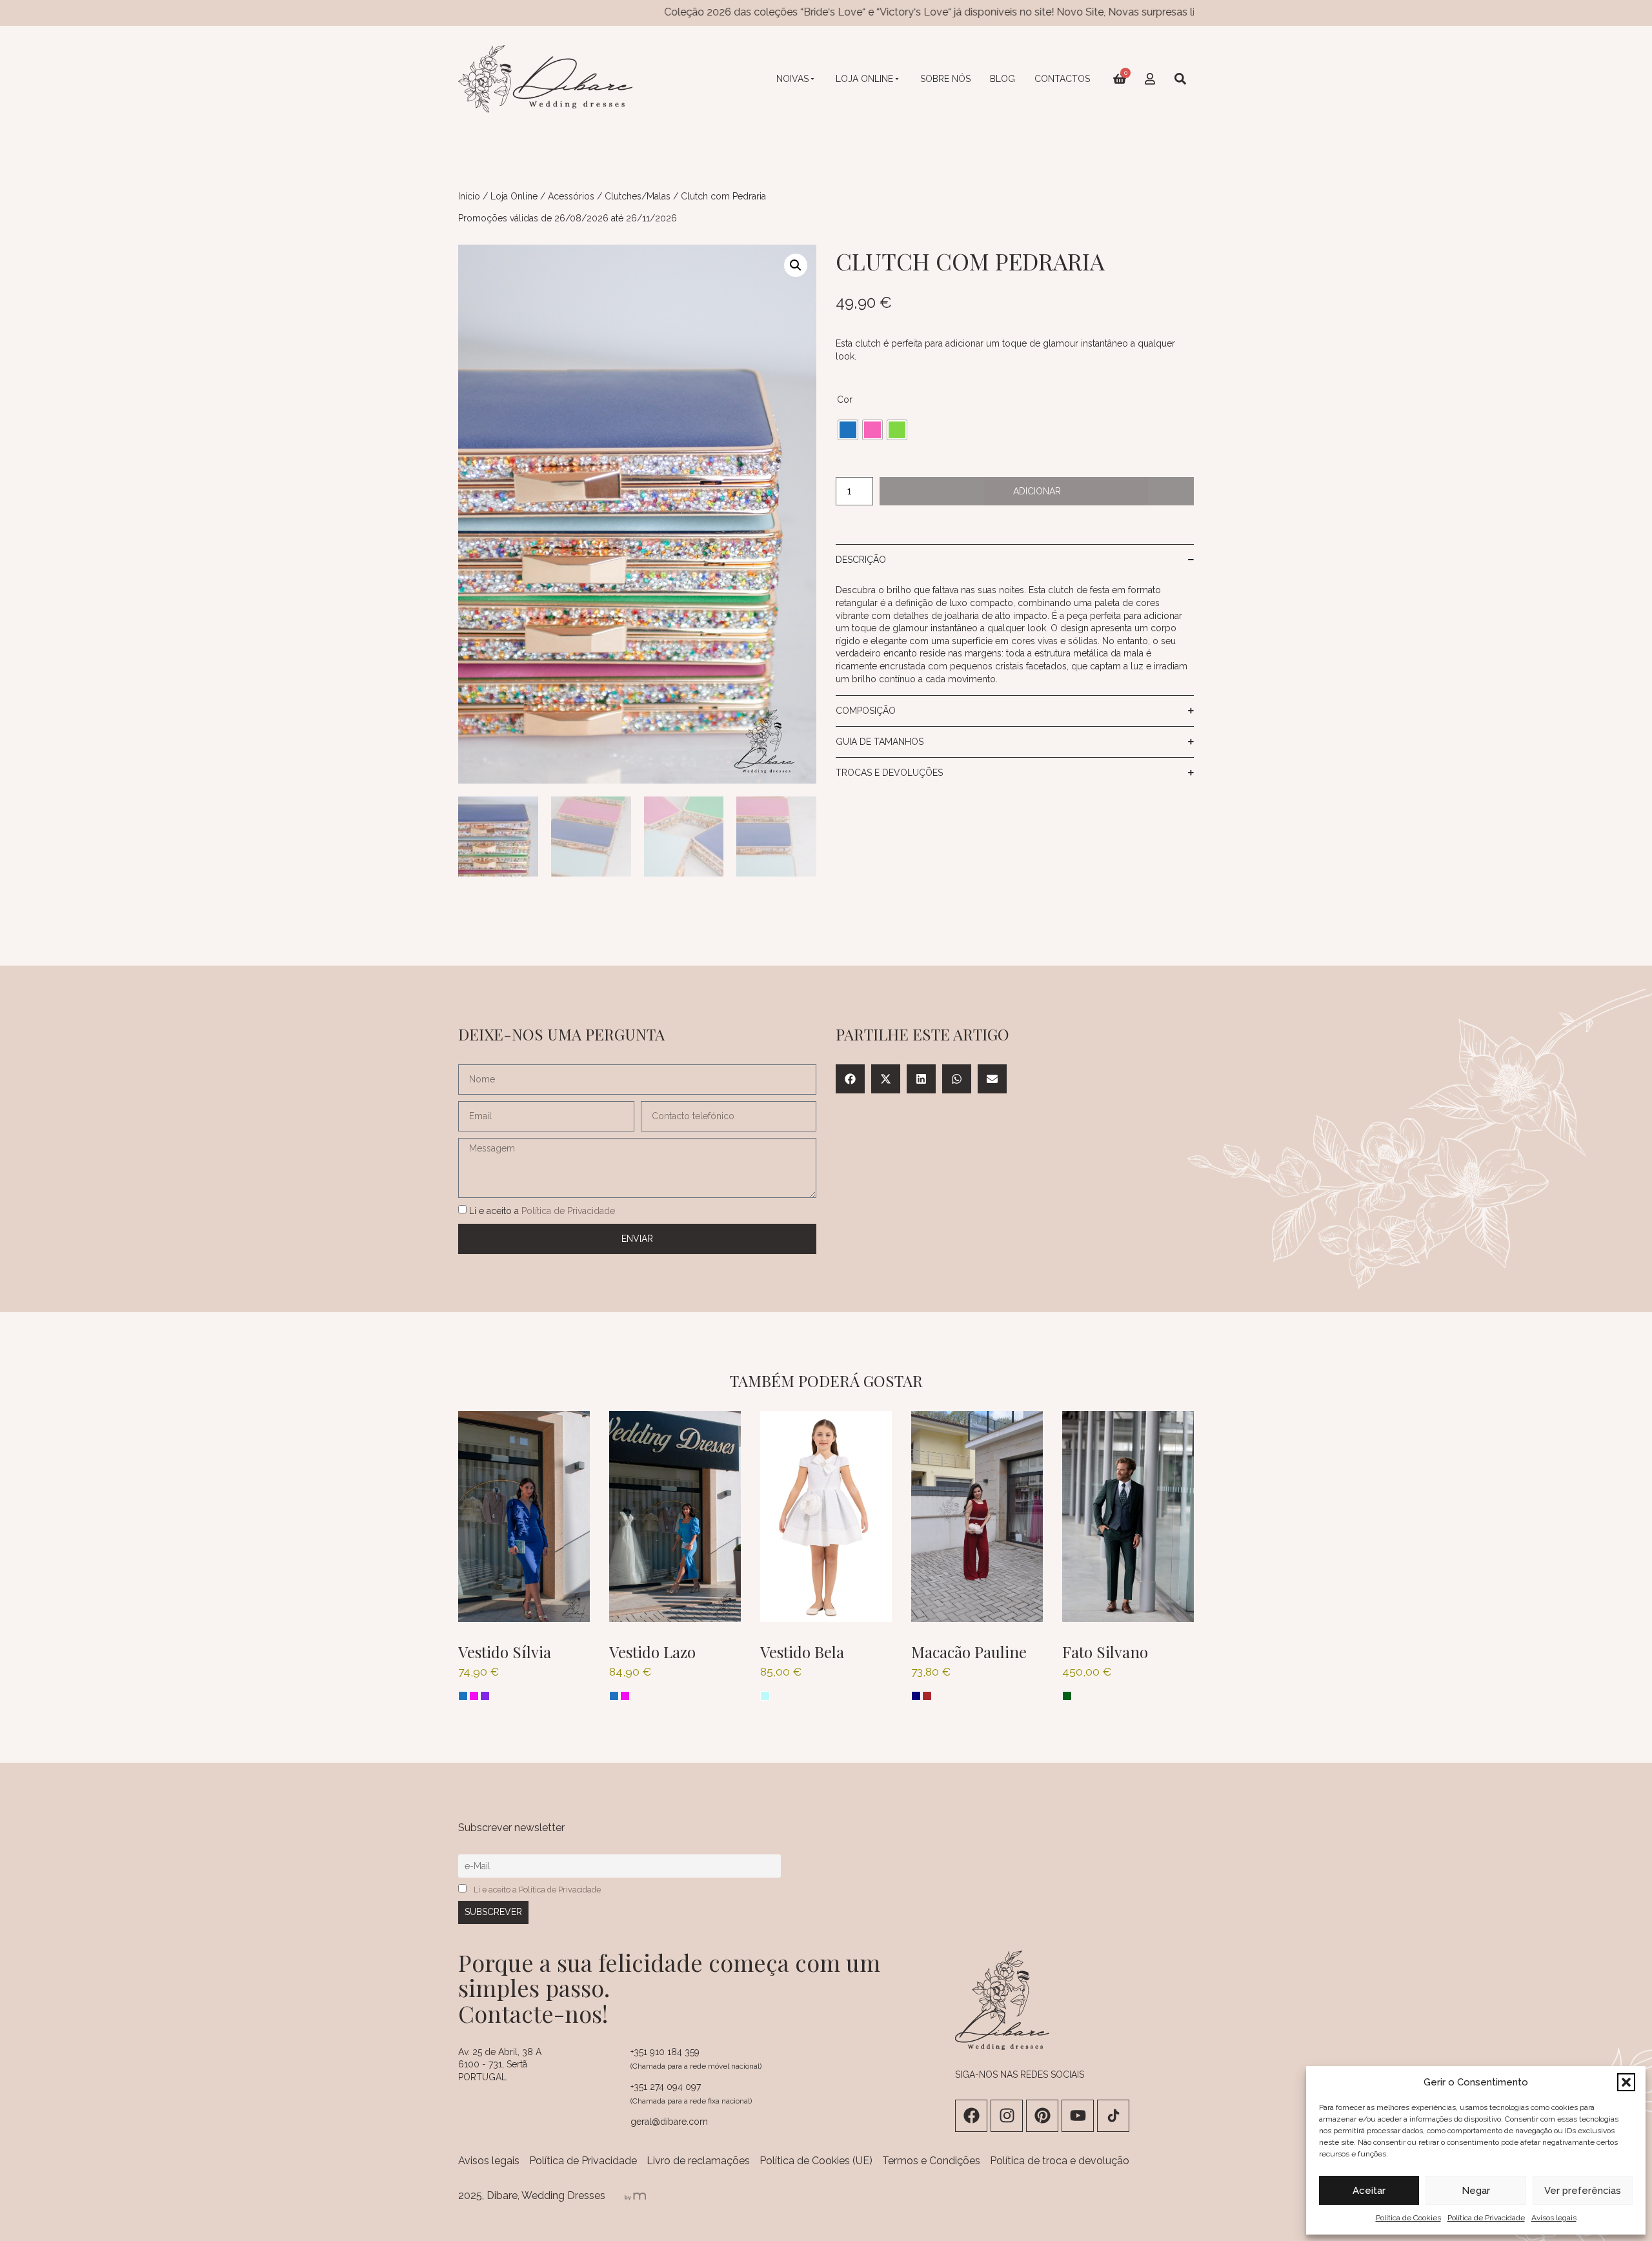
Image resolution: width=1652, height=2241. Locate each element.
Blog (1002, 79)
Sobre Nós (945, 79)
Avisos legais (1554, 2218)
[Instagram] (1007, 2116)
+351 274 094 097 (666, 2087)
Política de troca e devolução (1060, 2161)
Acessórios (571, 196)
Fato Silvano (1105, 1652)
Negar (1476, 2191)
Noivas (792, 79)
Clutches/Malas (638, 196)
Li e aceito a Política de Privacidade (537, 1890)
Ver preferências (1583, 2191)
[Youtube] (1078, 2116)
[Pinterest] (1042, 2116)
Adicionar (1037, 491)
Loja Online (864, 79)
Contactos (1062, 79)
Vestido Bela (802, 1652)
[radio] (848, 430)
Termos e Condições (931, 2161)
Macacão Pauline (969, 1652)
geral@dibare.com (669, 2122)
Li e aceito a (542, 1210)
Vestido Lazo (652, 1652)
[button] (1626, 2082)
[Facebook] (971, 2116)
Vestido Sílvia (505, 1652)
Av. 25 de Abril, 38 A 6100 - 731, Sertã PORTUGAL (500, 2064)
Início (469, 196)
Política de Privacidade (1486, 2218)
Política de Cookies (1408, 2218)
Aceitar (1369, 2191)
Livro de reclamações (698, 2161)
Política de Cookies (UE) (816, 2161)
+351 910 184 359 (665, 2052)
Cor (845, 400)
